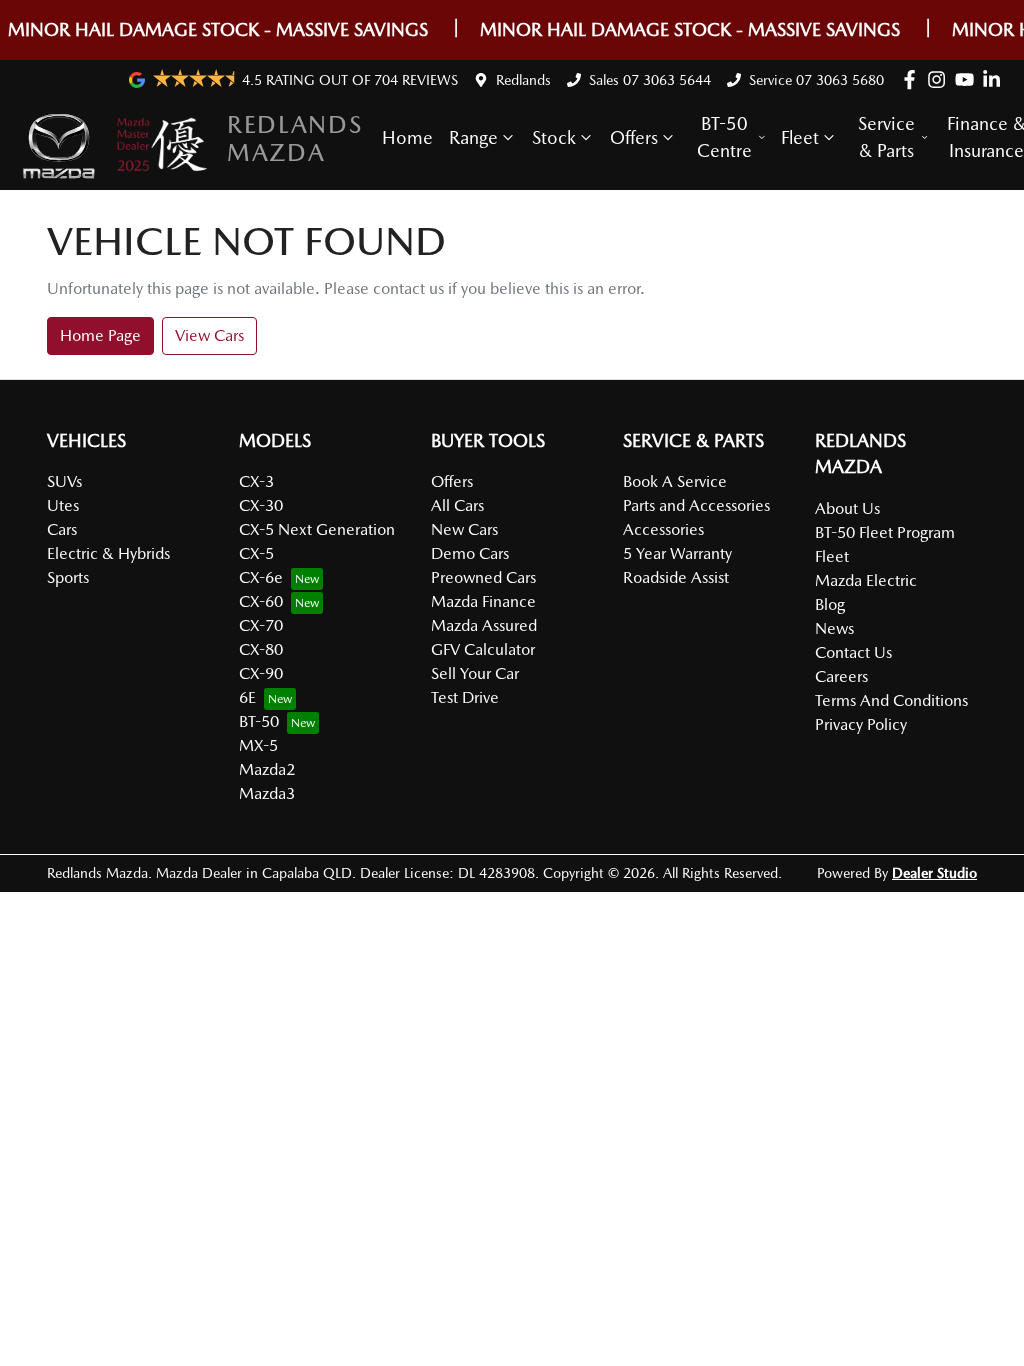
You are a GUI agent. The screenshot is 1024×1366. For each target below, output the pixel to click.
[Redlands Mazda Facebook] (913, 79)
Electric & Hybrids (108, 553)
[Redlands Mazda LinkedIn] (995, 79)
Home (407, 137)
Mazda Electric (866, 580)
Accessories (663, 529)
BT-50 (259, 721)
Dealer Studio (934, 873)
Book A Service (675, 481)
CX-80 (261, 649)
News (834, 628)
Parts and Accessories (696, 505)
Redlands (523, 80)
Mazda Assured (484, 625)
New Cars (464, 529)
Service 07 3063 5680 (816, 80)
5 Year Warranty (677, 553)
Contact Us (853, 652)
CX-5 (256, 553)
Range (473, 137)
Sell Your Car (475, 673)
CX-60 (261, 601)
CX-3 (256, 481)
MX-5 (258, 745)
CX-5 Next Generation (317, 529)
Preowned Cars (483, 577)
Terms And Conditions (891, 700)
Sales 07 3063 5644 (650, 80)
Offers (634, 137)
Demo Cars (470, 553)
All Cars (457, 505)
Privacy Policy (861, 724)
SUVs (64, 481)
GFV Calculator (483, 649)
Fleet (800, 137)
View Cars (209, 335)
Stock (554, 137)
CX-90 (261, 673)
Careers (841, 676)
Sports (68, 577)
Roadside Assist (676, 577)
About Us (847, 508)
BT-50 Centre (724, 137)
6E (247, 697)
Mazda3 (267, 793)
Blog (830, 604)
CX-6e (261, 577)
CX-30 (261, 505)
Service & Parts (886, 137)
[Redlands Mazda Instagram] (940, 79)
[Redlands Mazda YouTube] (968, 79)
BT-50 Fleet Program (885, 532)
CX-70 (261, 625)
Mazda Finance (483, 601)
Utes (63, 505)
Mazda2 (267, 769)
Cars (62, 529)
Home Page (100, 335)
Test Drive (465, 697)
